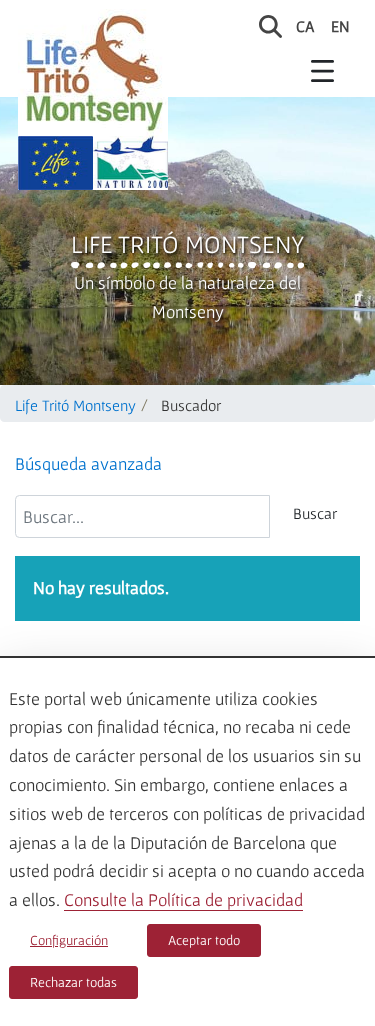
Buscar (315, 513)
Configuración (69, 940)
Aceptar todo (204, 940)
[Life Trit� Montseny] (93, 72)
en (340, 26)
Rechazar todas (73, 982)
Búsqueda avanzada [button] (88, 463)
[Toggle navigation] (323, 70)
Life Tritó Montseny (187, 244)
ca (305, 26)
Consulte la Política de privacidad (183, 899)
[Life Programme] (55, 163)
